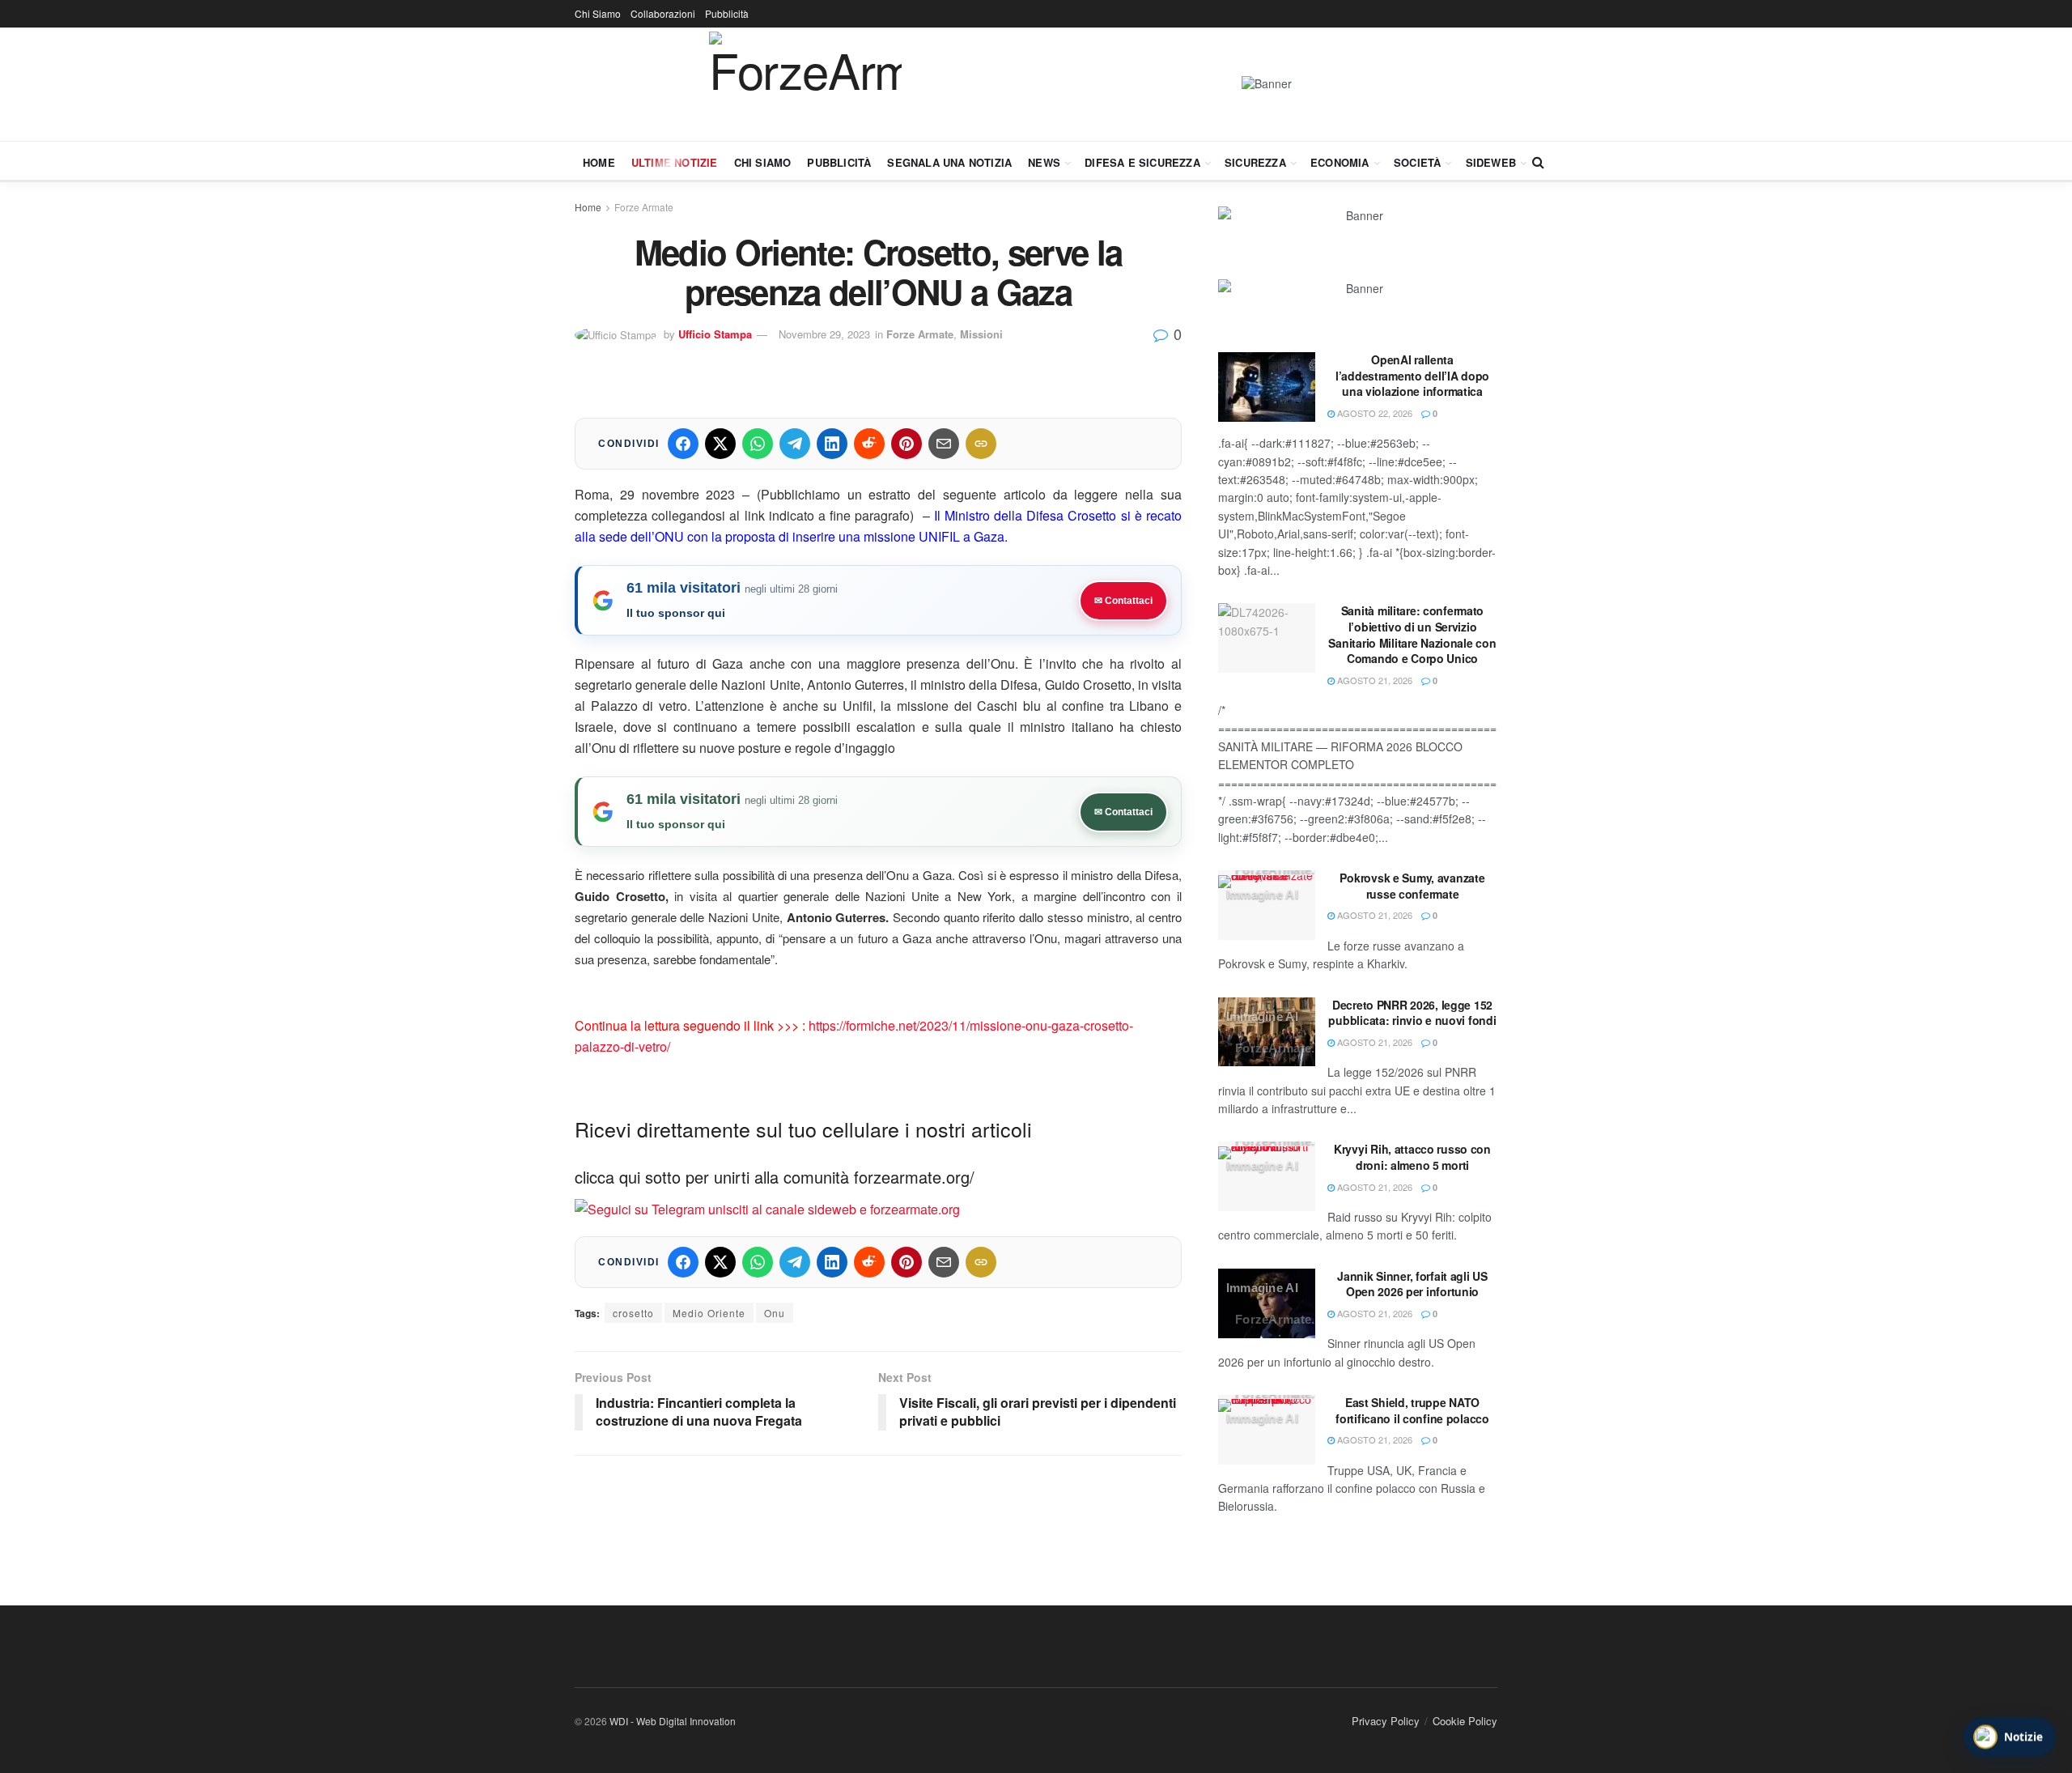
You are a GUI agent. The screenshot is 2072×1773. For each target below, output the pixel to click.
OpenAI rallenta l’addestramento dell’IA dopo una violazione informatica (1412, 375)
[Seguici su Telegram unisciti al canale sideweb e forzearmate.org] (767, 1208)
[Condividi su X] (720, 444)
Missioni (981, 334)
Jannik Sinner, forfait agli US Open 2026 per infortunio (1412, 1284)
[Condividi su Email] (944, 444)
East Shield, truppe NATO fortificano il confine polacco (1412, 1410)
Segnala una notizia (949, 162)
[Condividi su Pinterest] (906, 444)
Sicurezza (1255, 162)
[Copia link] (981, 444)
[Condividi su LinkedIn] (832, 444)
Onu (775, 1313)
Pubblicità (727, 13)
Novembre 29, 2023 (824, 334)
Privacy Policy (1386, 1721)
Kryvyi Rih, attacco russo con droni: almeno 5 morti (1412, 1157)
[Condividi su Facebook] (683, 444)
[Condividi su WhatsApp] (758, 444)
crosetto (633, 1313)
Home (599, 162)
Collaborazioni (663, 13)
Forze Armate (644, 207)
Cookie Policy (1465, 1721)
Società (1417, 162)
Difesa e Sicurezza (1142, 162)
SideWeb (1491, 162)
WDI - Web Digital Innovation (673, 1721)
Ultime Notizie (675, 162)
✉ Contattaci (1123, 601)
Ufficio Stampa (715, 334)
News (1044, 162)
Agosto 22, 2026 (1374, 413)
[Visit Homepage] (805, 84)
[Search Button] (1538, 162)
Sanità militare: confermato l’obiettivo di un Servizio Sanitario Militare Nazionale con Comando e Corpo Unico (1412, 634)
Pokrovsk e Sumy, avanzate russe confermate (1412, 886)
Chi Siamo (598, 13)
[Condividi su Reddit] (869, 444)
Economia (1340, 162)
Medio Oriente (709, 1313)
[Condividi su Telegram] (795, 444)
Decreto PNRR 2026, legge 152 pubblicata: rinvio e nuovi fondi (1412, 1013)
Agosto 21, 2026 (1374, 680)
